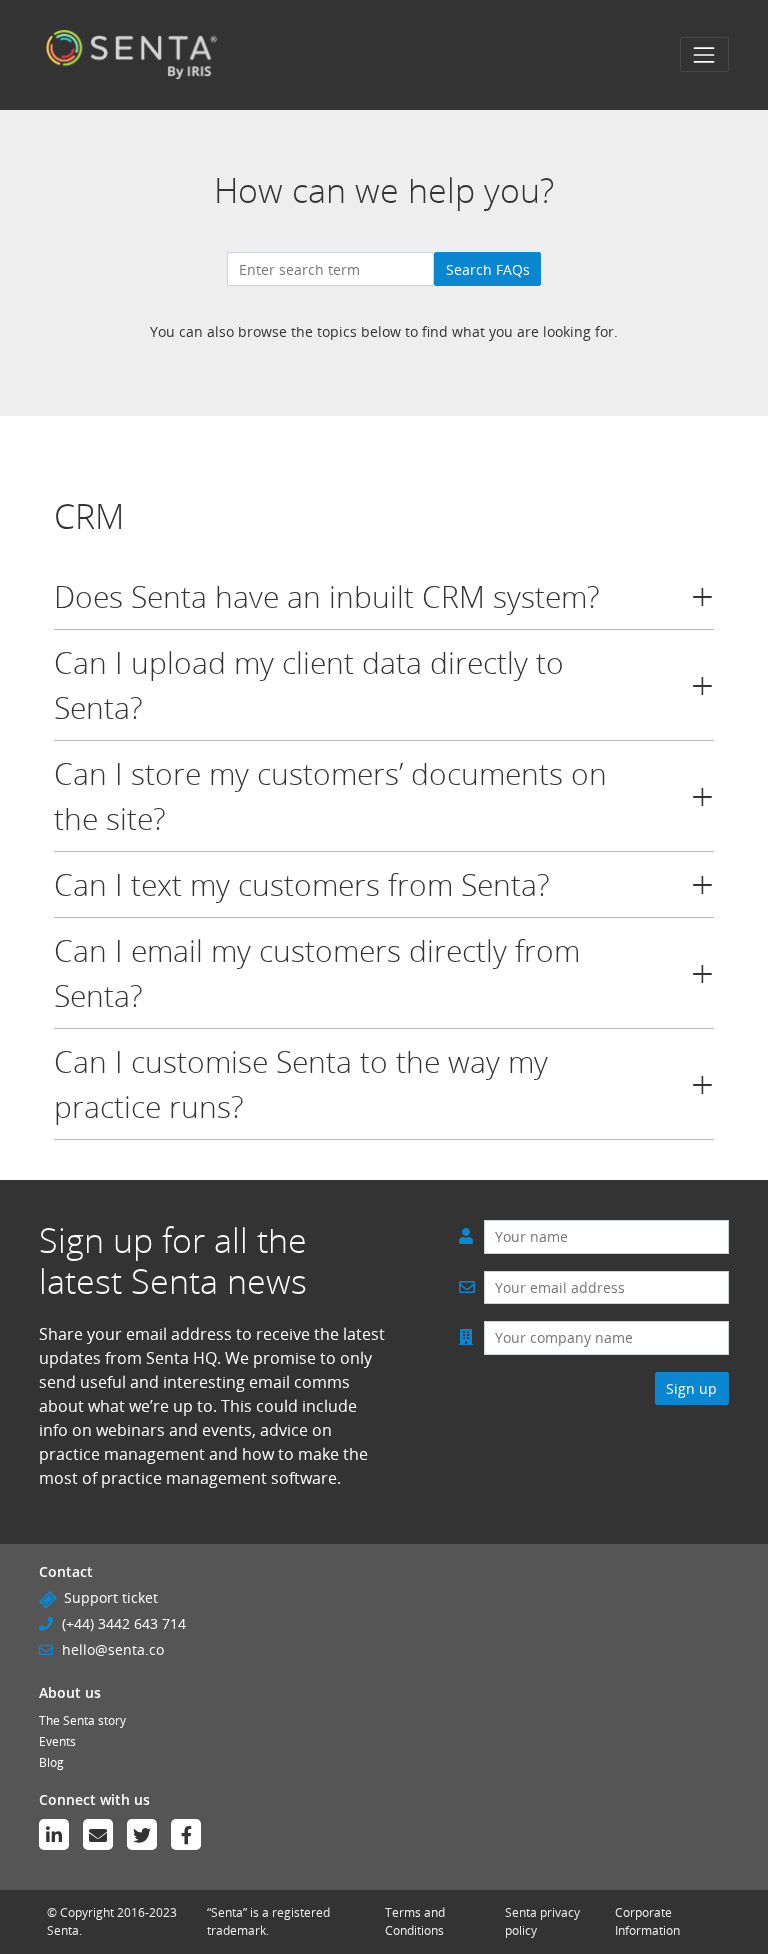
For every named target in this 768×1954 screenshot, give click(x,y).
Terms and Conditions (415, 1921)
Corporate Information (647, 1921)
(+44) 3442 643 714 (124, 1623)
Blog (51, 1762)
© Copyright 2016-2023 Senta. (112, 1921)
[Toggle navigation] (704, 54)
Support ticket (111, 1597)
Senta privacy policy (542, 1921)
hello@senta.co (113, 1649)
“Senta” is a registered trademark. (268, 1921)
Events (57, 1741)
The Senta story (82, 1720)
